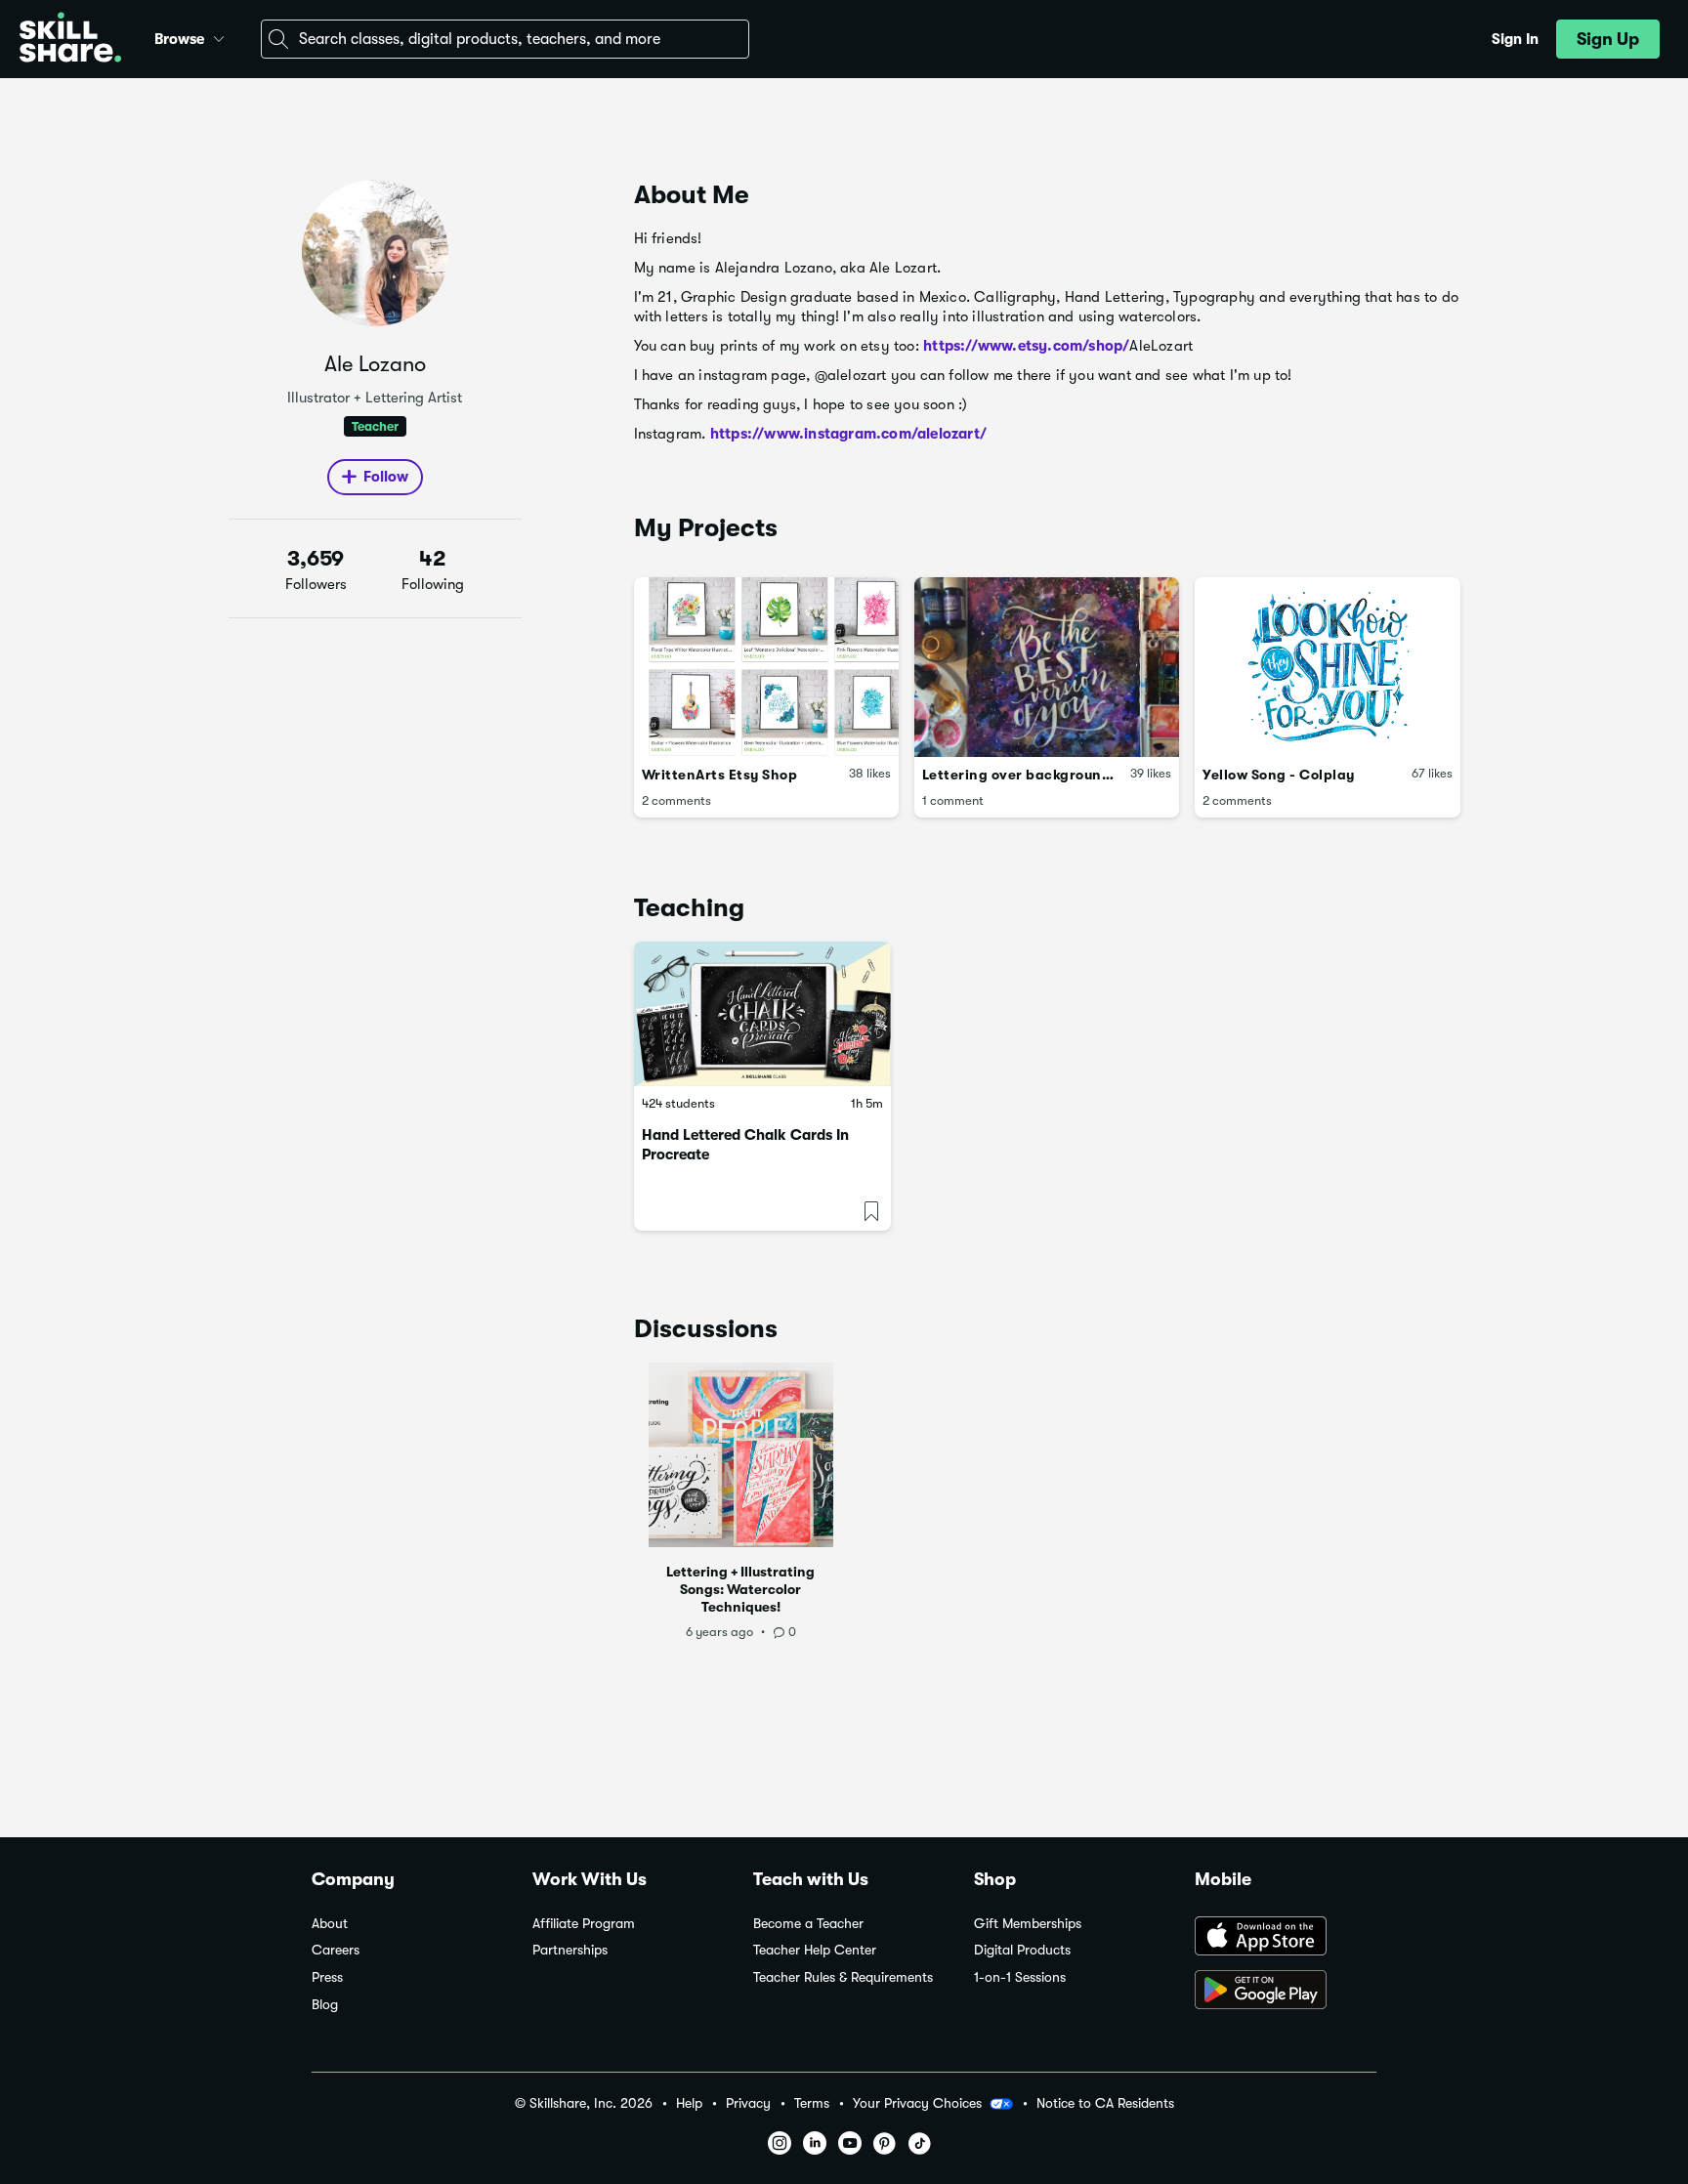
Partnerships (570, 1950)
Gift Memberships (1028, 1924)
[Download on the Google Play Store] (1286, 1992)
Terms (812, 2103)
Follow (386, 477)
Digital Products (1022, 1950)
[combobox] (505, 39)
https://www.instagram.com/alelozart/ (848, 434)
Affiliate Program (584, 1924)
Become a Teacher (808, 1924)
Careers (336, 1950)
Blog (325, 2005)
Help (689, 2103)
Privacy (748, 2103)
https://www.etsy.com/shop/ (1026, 346)
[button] (219, 36)
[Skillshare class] (762, 1014)
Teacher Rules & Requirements (843, 1977)
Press (327, 1977)
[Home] (70, 40)
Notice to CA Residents (1105, 2103)
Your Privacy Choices (917, 2103)
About (330, 1924)
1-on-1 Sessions (1020, 1977)
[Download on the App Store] (1286, 1938)
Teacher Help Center (815, 1950)
